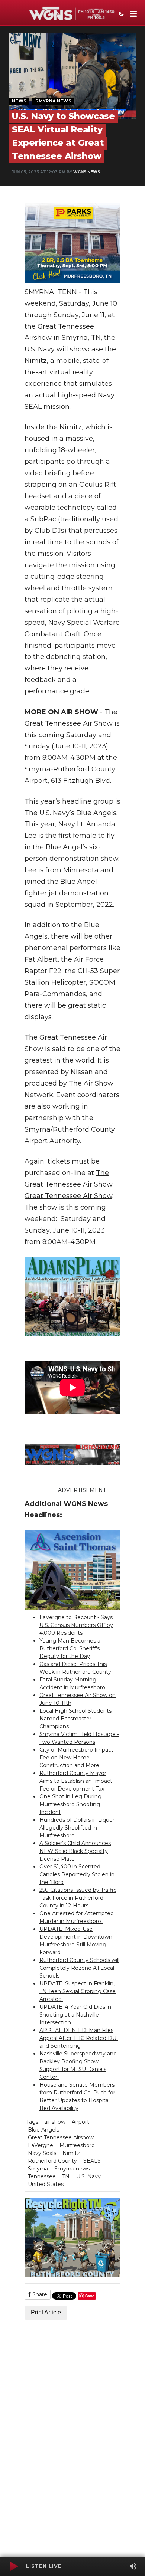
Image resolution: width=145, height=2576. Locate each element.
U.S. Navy (88, 2176)
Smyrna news (72, 2169)
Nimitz (71, 2153)
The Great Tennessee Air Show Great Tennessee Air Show (69, 1184)
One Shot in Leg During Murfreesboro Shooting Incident (70, 1804)
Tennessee (42, 2176)
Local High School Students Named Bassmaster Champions (75, 1719)
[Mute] (133, 2566)
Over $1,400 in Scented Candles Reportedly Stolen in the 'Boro (77, 1874)
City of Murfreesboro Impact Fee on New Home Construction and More (76, 1758)
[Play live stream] (14, 2566)
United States (46, 2184)
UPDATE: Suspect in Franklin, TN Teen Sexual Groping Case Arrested (78, 1991)
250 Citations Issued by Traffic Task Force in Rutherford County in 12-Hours (78, 1898)
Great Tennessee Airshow (61, 2137)
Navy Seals (42, 2153)
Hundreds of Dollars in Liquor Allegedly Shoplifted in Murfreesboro (77, 1828)
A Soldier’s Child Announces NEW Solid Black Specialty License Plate (75, 1851)
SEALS (92, 2161)
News (19, 101)
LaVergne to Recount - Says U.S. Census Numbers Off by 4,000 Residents (76, 1625)
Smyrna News (53, 101)
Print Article (46, 2312)
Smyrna (38, 2169)
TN (66, 2176)
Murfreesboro (77, 2145)
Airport (80, 2122)
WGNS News (87, 172)
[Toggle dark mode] (120, 14)
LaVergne (41, 2145)
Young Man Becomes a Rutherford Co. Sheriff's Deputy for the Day (70, 1648)
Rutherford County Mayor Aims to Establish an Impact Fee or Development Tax (76, 1781)
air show (55, 2122)
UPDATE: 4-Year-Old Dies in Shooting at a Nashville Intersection (75, 2015)
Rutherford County (52, 2161)
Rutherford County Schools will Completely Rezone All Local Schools (79, 1968)
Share (39, 2294)
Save (90, 2296)
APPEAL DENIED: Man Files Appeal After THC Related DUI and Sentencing (79, 2038)
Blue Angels (43, 2130)
